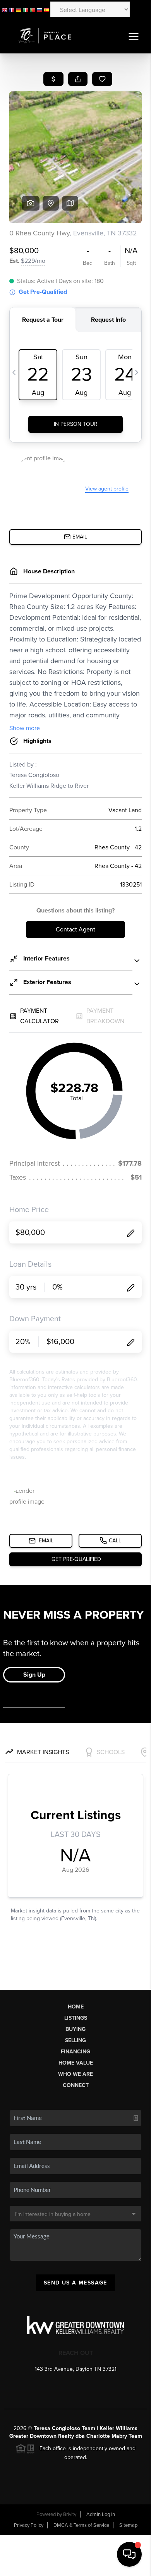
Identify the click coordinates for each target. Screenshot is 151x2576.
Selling (75, 2040)
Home (76, 2007)
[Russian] (39, 9)
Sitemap (128, 2525)
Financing (75, 2052)
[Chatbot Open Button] (129, 2554)
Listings (76, 2018)
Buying (75, 2029)
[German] (19, 9)
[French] (12, 9)
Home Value (76, 2063)
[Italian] (26, 9)
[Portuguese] (33, 9)
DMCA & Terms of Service (81, 2525)
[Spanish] (46, 9)
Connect (76, 2085)
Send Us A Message (75, 2283)
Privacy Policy (29, 2525)
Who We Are (75, 2074)
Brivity (70, 2514)
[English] (5, 9)
